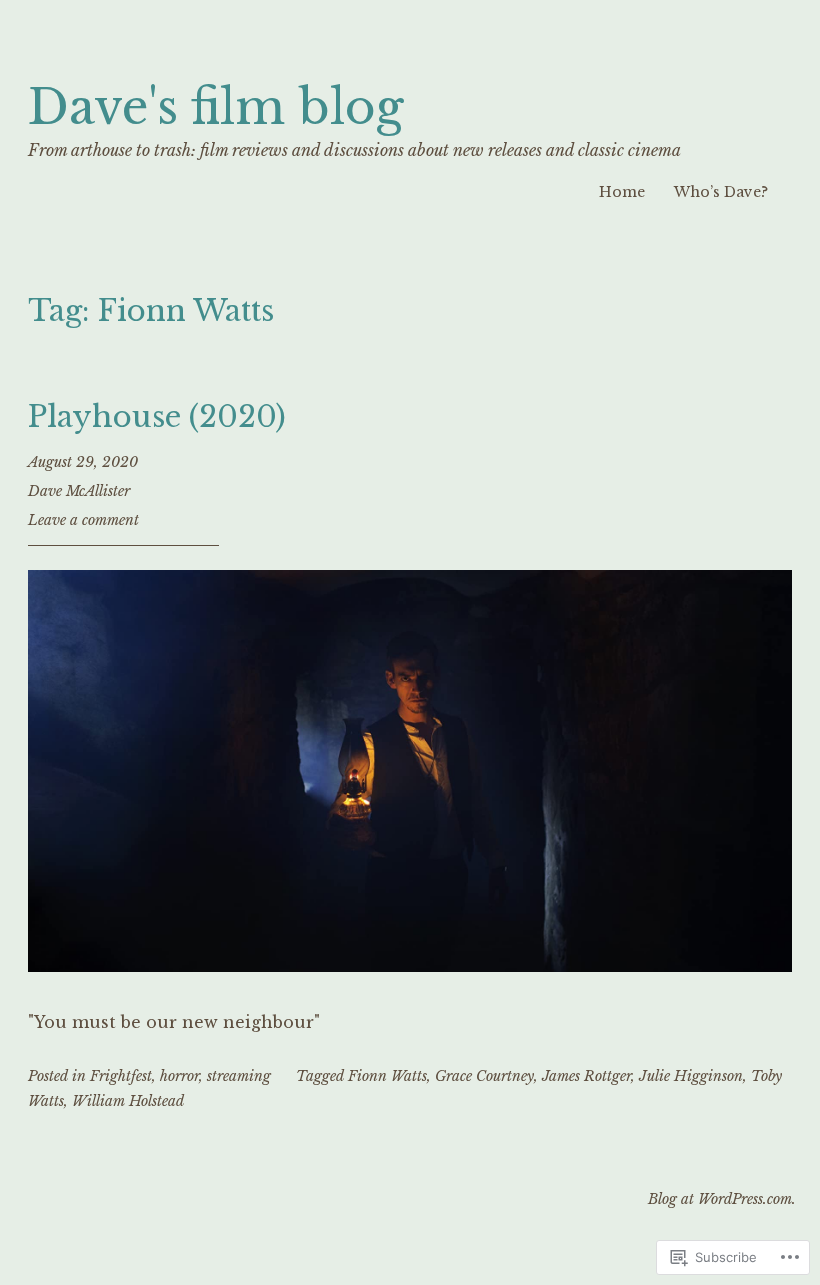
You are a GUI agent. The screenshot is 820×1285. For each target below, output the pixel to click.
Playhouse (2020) (157, 417)
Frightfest (121, 1076)
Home (622, 192)
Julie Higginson (691, 1076)
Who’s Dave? (721, 192)
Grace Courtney (484, 1076)
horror (179, 1076)
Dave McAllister (79, 491)
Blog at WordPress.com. (722, 1199)
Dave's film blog (216, 107)
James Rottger (586, 1076)
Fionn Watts (387, 1076)
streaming (239, 1076)
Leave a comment (83, 520)
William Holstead (128, 1101)
